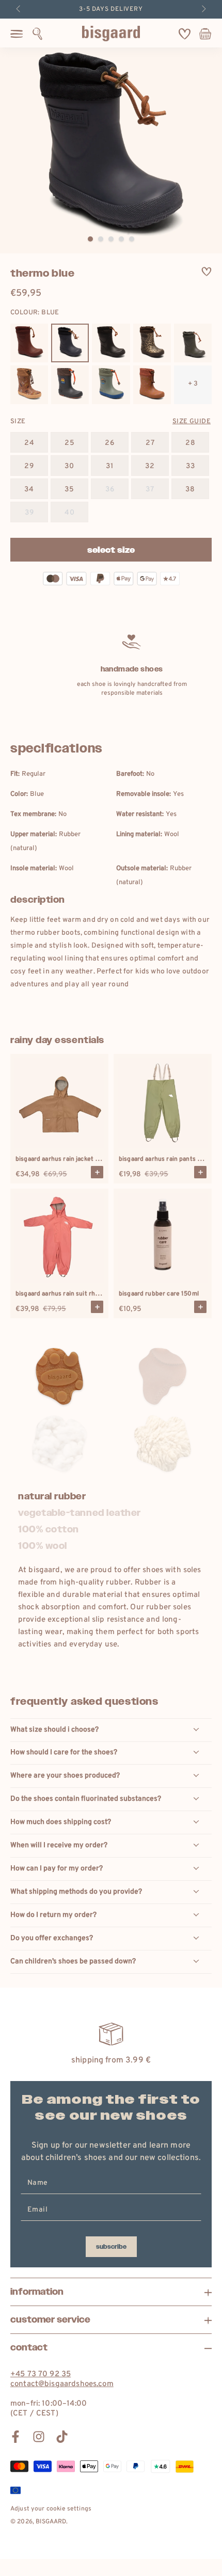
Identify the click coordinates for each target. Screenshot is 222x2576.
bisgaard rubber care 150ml (159, 1294)
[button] (37, 34)
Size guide (192, 422)
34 (29, 490)
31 (110, 466)
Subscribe (111, 2247)
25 (70, 443)
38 (190, 490)
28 (191, 443)
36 (110, 490)
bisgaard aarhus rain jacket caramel (67, 1159)
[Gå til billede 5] (132, 239)
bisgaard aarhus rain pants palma (166, 1159)
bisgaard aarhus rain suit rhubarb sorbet (74, 1294)
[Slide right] (203, 9)
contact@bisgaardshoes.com (62, 2384)
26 (110, 443)
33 (191, 466)
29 (29, 466)
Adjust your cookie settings (51, 2509)
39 (29, 513)
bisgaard (51, 2522)
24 (29, 443)
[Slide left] (19, 9)
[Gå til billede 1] (90, 239)
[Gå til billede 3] (111, 239)
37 (150, 490)
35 (69, 490)
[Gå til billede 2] (101, 239)
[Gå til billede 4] (121, 239)
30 (69, 466)
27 (150, 443)
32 (150, 466)
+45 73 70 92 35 (41, 2374)
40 (70, 513)
